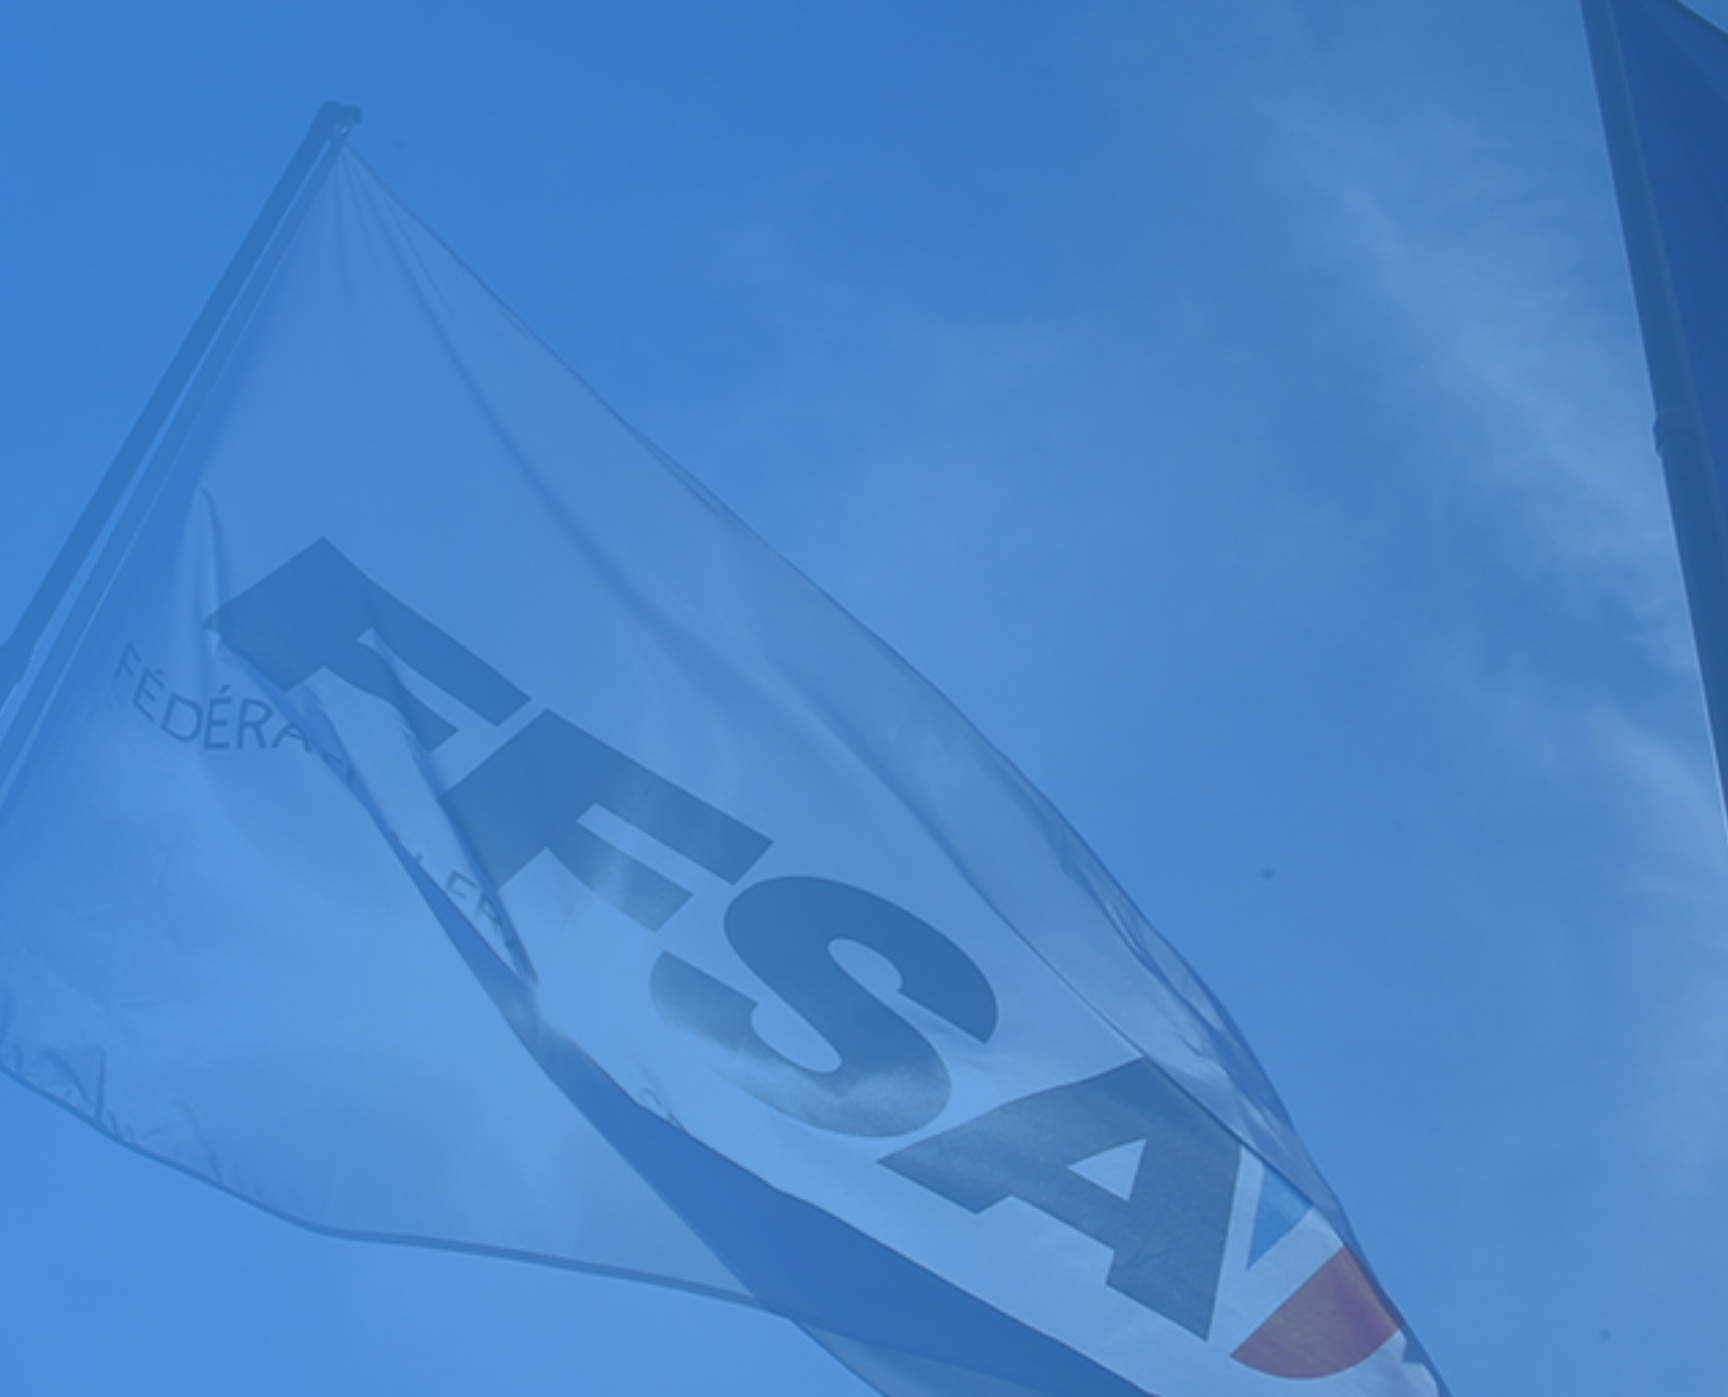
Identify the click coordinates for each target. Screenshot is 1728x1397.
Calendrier (41, 962)
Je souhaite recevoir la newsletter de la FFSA (170, 1305)
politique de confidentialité (537, 1325)
